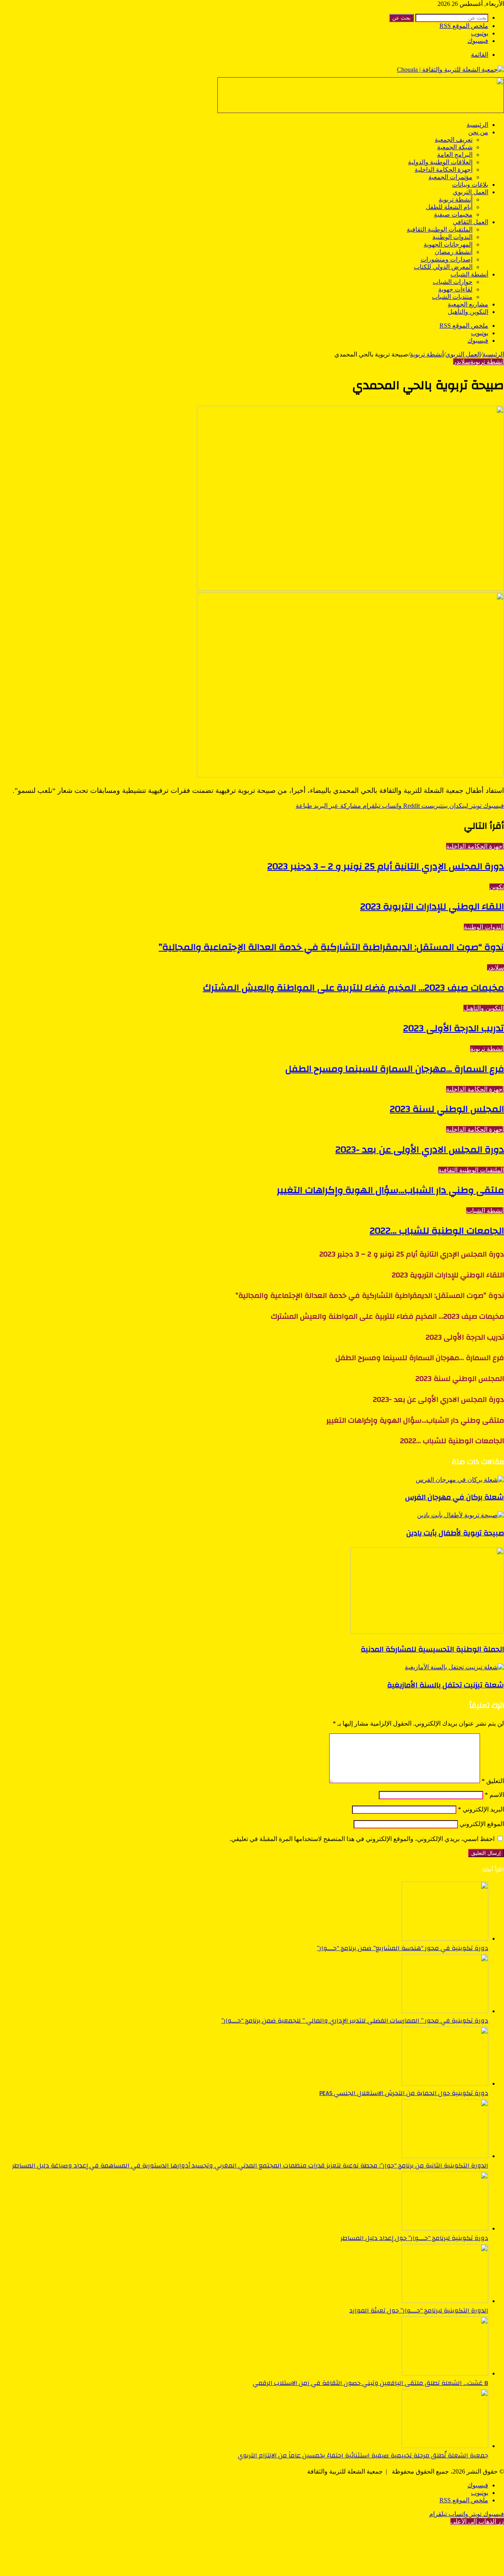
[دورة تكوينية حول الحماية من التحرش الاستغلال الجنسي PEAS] (445, 2083)
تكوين (497, 887)
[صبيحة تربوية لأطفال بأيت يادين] (460, 1515)
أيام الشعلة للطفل (449, 207)
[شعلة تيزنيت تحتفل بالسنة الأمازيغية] (454, 1667)
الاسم (494, 1795)
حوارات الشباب (453, 282)
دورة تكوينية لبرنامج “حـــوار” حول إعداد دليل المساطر (414, 2238)
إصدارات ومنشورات (447, 259)
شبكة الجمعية (455, 147)
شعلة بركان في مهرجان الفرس (455, 1497)
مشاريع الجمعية (468, 304)
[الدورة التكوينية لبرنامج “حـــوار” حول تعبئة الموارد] (445, 2301)
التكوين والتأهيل (468, 312)
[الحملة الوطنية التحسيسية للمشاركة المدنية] (427, 1632)
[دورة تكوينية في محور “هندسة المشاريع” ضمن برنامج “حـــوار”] (445, 1938)
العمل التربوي (471, 192)
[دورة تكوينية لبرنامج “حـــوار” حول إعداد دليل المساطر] (445, 2228)
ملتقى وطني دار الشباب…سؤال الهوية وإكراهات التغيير (390, 1190)
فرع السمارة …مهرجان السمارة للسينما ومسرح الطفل (395, 1069)
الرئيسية (477, 125)
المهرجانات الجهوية (448, 244)
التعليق (493, 1781)
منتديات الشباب (452, 297)
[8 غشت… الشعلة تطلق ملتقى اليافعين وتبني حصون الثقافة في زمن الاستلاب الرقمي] (445, 2373)
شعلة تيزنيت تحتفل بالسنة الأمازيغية (446, 1685)
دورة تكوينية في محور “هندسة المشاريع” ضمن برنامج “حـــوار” (403, 1948)
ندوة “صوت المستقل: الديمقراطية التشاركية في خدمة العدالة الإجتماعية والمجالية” (331, 947)
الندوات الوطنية (452, 237)
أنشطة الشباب (469, 274)
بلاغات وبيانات (470, 185)
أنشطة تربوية (456, 200)
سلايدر (462, 362)
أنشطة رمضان (454, 252)
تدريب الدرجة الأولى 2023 (454, 1028)
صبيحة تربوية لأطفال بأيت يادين (455, 1533)
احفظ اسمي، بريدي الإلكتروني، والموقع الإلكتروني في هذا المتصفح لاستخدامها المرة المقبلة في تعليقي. (362, 1839)
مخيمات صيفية (453, 214)
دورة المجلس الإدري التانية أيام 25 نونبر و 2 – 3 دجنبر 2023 (386, 867)
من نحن (478, 132)
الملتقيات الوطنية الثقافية (440, 229)
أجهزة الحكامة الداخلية (444, 170)
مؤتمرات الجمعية (450, 177)
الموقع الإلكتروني (482, 1824)
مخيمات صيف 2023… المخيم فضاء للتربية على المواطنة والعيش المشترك (353, 988)
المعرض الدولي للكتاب (443, 267)
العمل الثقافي (471, 222)
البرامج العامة (455, 155)
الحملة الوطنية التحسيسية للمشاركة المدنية (432, 1649)
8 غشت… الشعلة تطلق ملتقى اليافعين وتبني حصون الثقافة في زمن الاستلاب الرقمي (371, 2383)
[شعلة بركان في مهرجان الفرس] (460, 1480)
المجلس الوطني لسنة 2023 (447, 1109)
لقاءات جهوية (455, 289)
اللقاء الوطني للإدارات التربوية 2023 (432, 907)
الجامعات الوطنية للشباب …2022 (437, 1231)
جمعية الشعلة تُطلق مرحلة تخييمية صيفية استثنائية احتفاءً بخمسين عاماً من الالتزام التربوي (363, 2455)
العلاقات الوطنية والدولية (440, 162)
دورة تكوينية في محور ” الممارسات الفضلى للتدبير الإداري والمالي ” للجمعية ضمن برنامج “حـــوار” (355, 2021)
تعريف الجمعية (454, 140)
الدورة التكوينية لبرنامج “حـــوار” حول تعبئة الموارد (419, 2311)
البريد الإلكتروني (481, 1809)
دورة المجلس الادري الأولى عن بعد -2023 (420, 1150)
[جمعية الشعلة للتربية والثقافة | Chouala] (450, 70)
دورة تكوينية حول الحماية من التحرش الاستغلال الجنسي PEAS (404, 2093)
